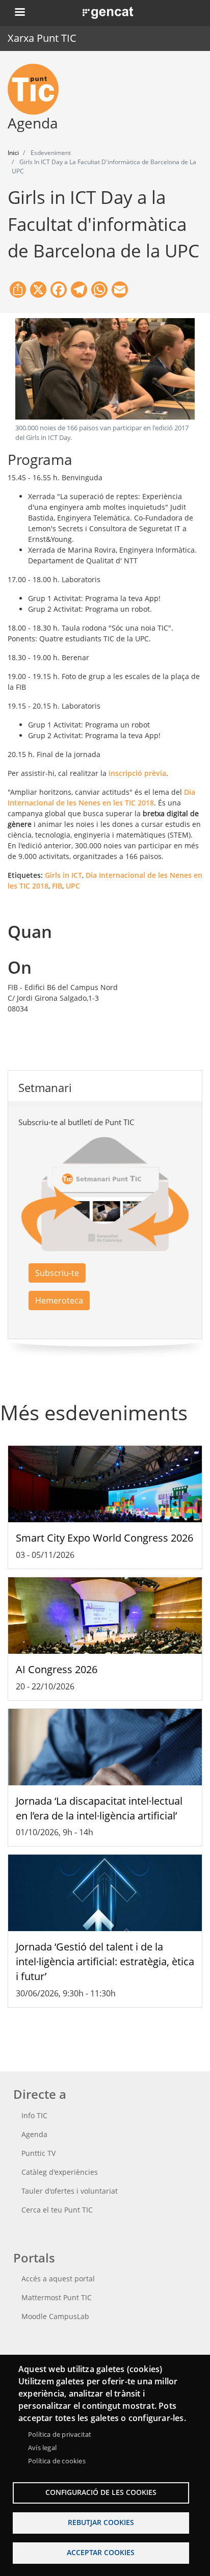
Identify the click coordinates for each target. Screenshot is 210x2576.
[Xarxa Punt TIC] (37, 89)
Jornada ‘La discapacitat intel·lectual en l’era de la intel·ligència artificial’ (99, 1808)
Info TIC (34, 2115)
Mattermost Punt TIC (57, 2297)
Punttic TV (38, 2153)
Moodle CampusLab (55, 2316)
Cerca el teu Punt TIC (57, 2210)
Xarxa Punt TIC (42, 38)
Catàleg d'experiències (60, 2172)
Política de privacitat (60, 2434)
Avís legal (42, 2448)
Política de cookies (57, 2461)
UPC (73, 886)
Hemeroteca (59, 1300)
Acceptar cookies (101, 2552)
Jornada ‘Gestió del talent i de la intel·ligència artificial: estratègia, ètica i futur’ (105, 1961)
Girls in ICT (63, 875)
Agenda (34, 2134)
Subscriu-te (57, 1273)
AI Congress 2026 (57, 1669)
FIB (57, 886)
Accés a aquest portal (58, 2279)
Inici (13, 153)
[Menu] (19, 13)
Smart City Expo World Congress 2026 (104, 1538)
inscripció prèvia (137, 773)
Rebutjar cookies (101, 2522)
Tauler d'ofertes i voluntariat (70, 2191)
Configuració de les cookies (101, 2492)
